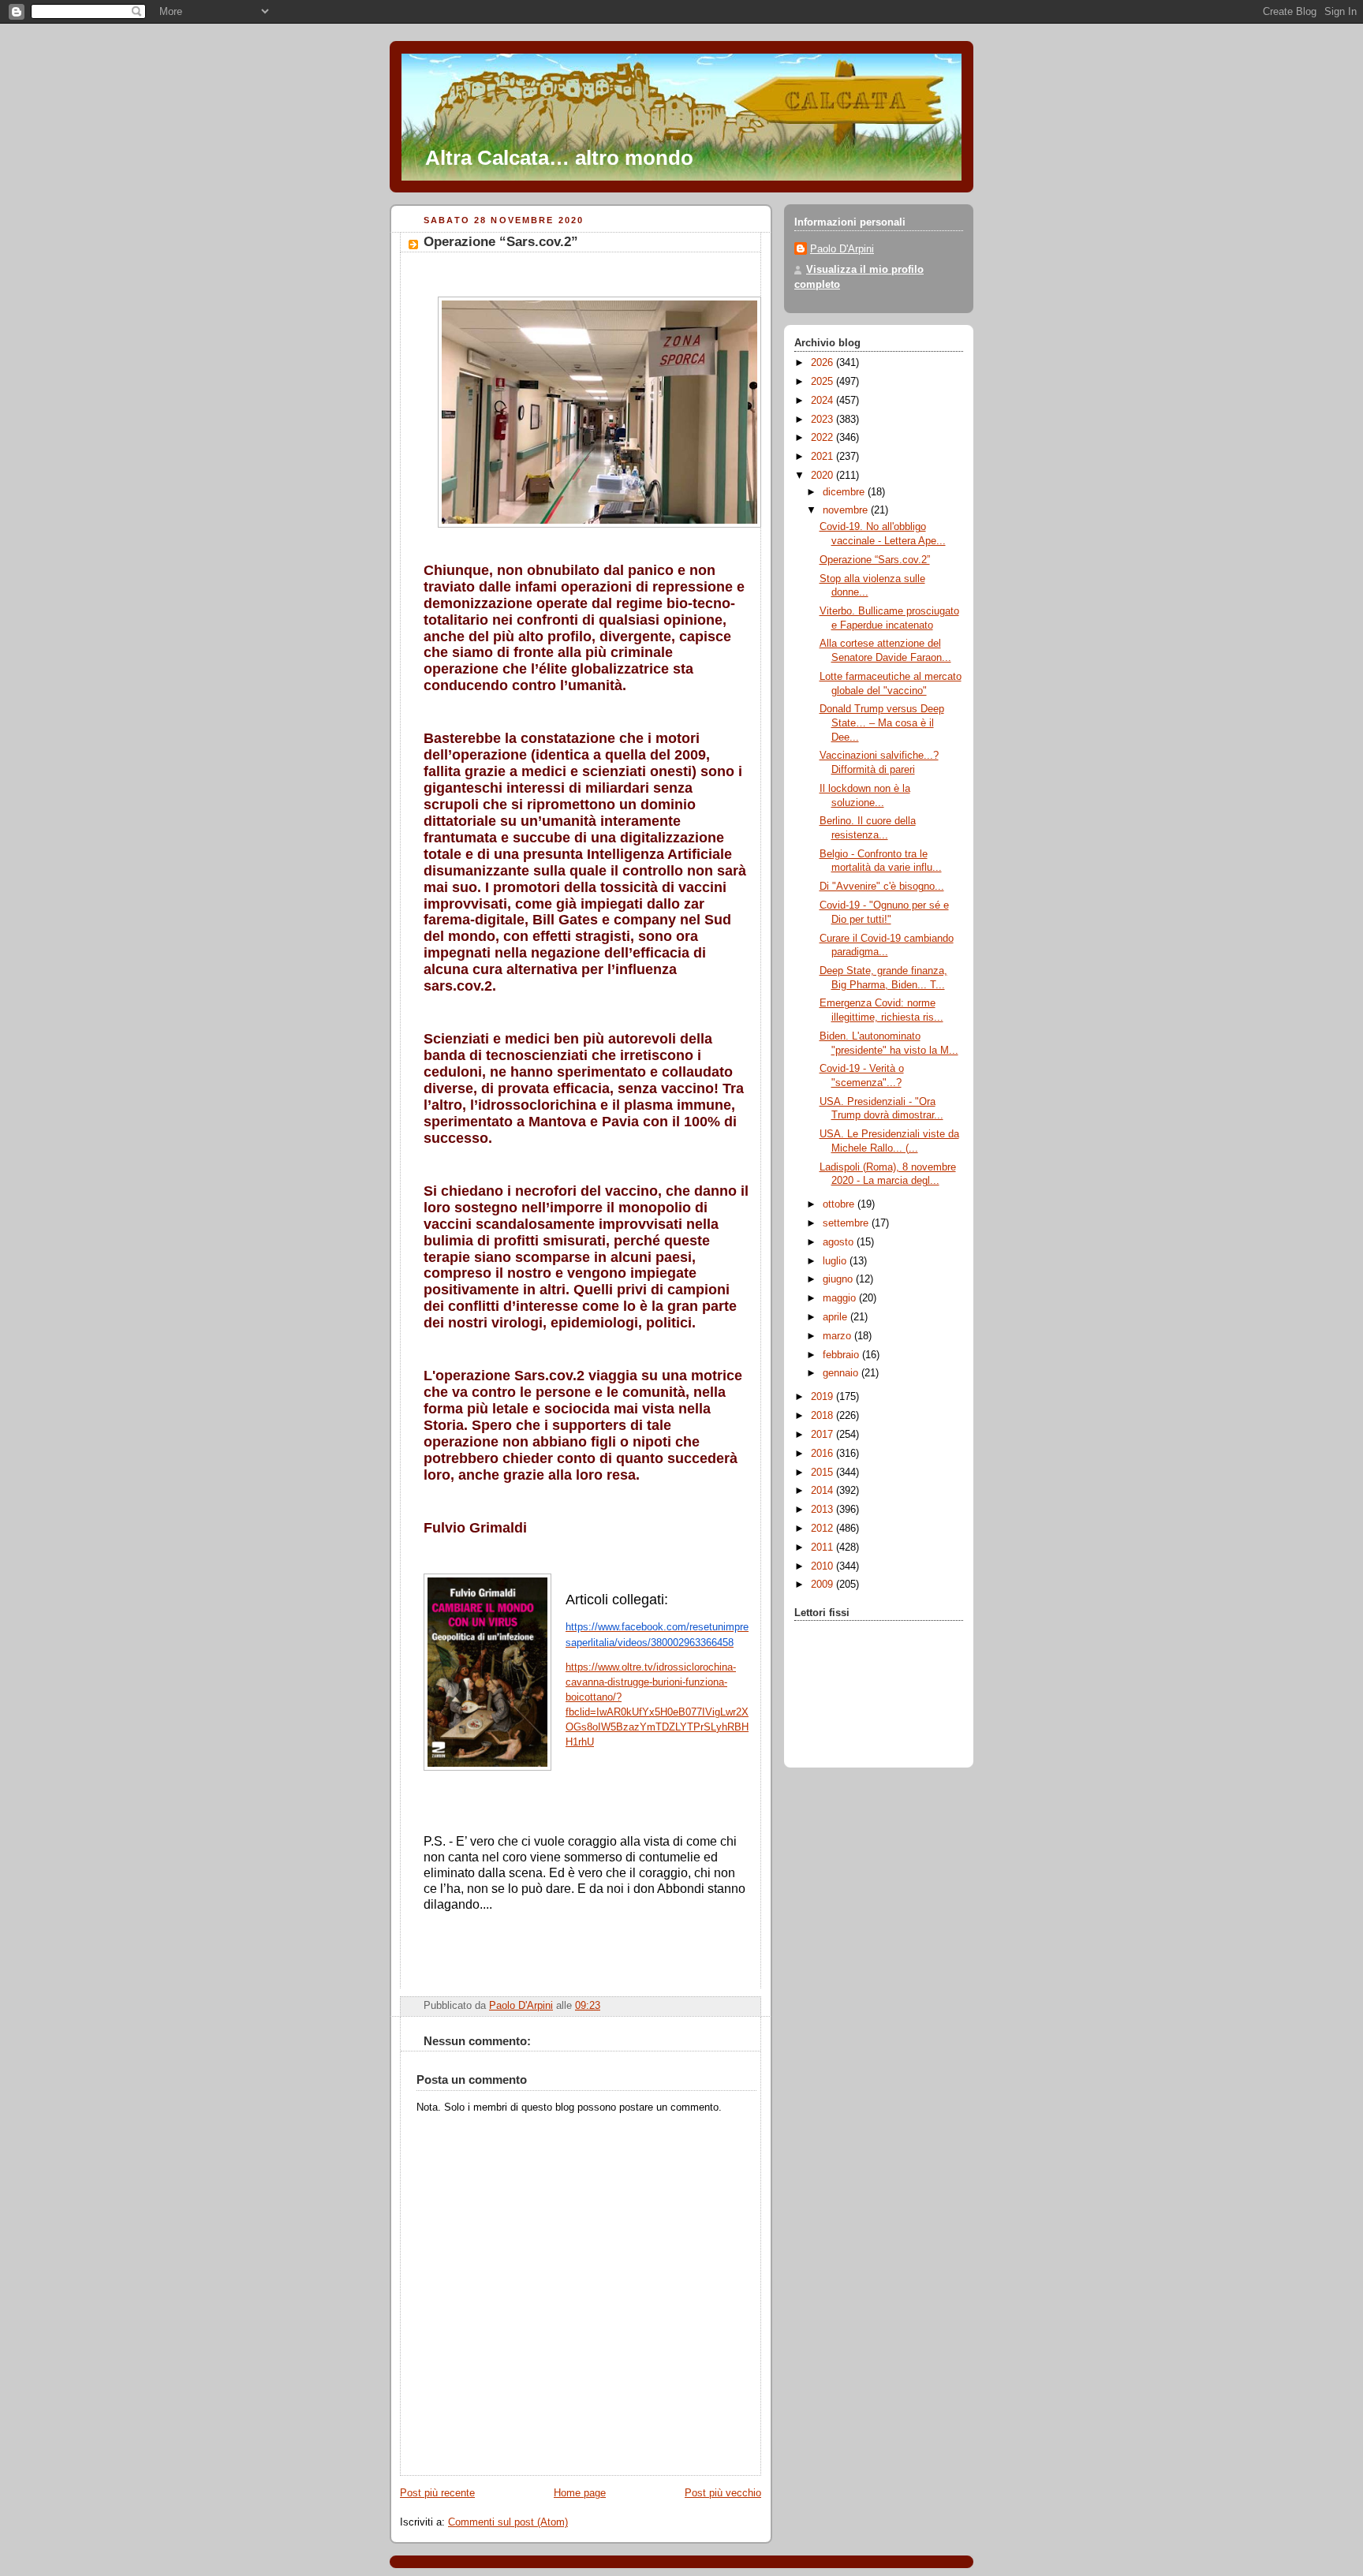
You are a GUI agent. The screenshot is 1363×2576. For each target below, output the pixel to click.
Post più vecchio (723, 2493)
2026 (823, 363)
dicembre (845, 492)
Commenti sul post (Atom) (508, 2522)
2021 (823, 457)
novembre (847, 510)
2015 (823, 1473)
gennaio (842, 1373)
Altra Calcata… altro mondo (559, 158)
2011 (823, 1547)
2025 (823, 382)
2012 (823, 1529)
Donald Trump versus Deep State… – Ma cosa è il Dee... (882, 723)
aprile (836, 1317)
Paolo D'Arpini (842, 249)
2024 (823, 401)
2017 (823, 1435)
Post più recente (437, 2493)
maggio (841, 1298)
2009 (823, 1585)
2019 (823, 1397)
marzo (838, 1336)
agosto (840, 1242)
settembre (847, 1223)
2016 (823, 1454)
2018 (823, 1416)
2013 (823, 1510)
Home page (580, 2493)
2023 (823, 420)
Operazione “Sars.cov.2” (875, 560)
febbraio (842, 1355)
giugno (839, 1279)
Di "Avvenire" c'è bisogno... (882, 887)
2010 (823, 1566)
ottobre (840, 1204)
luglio (836, 1261)
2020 (823, 476)
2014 (823, 1491)
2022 (823, 438)
